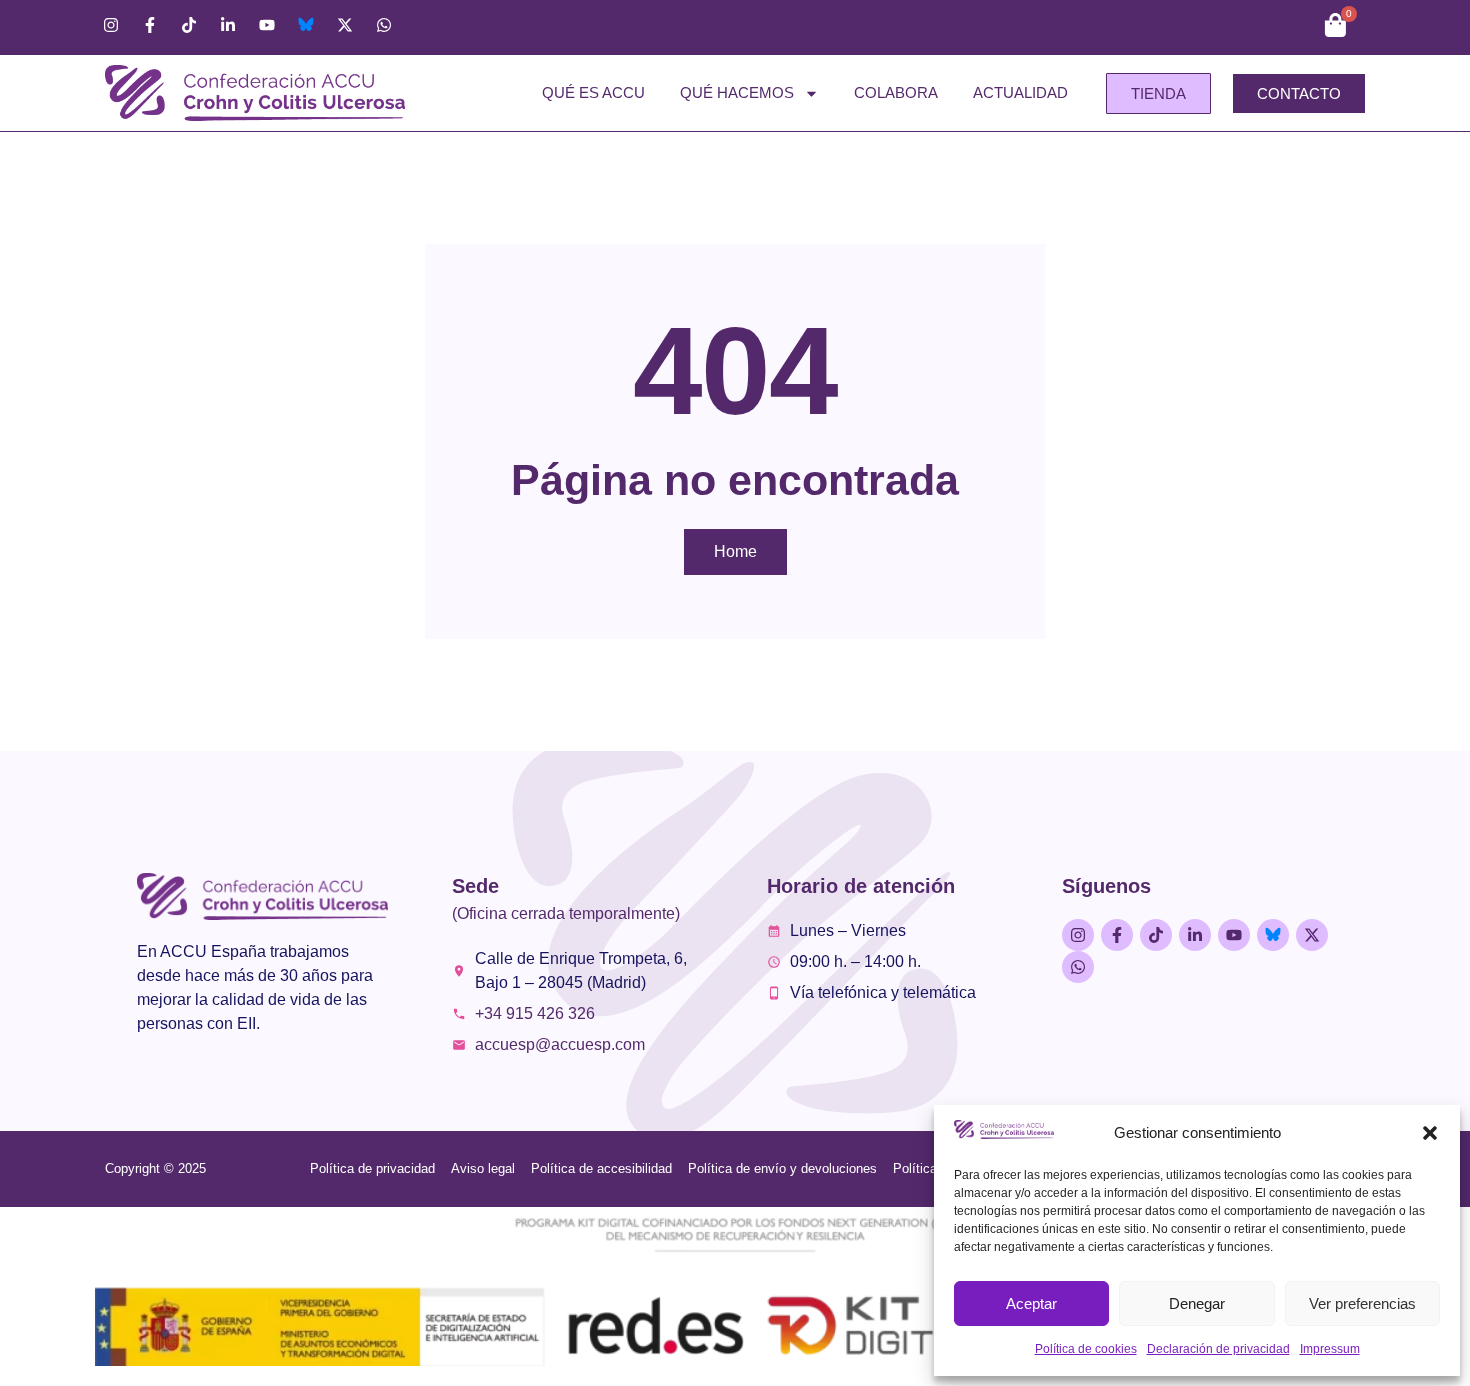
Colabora (896, 92)
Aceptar (1031, 1303)
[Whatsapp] (384, 25)
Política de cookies (1086, 1349)
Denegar (1197, 1303)
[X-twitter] (345, 25)
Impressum (1330, 1349)
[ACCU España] (306, 25)
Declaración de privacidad (1218, 1349)
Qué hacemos (737, 92)
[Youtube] (267, 25)
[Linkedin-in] (228, 25)
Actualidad (1020, 92)
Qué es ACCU (593, 92)
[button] (1430, 1133)
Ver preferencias (1362, 1303)
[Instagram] (111, 25)
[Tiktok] (189, 25)
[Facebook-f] (150, 25)
